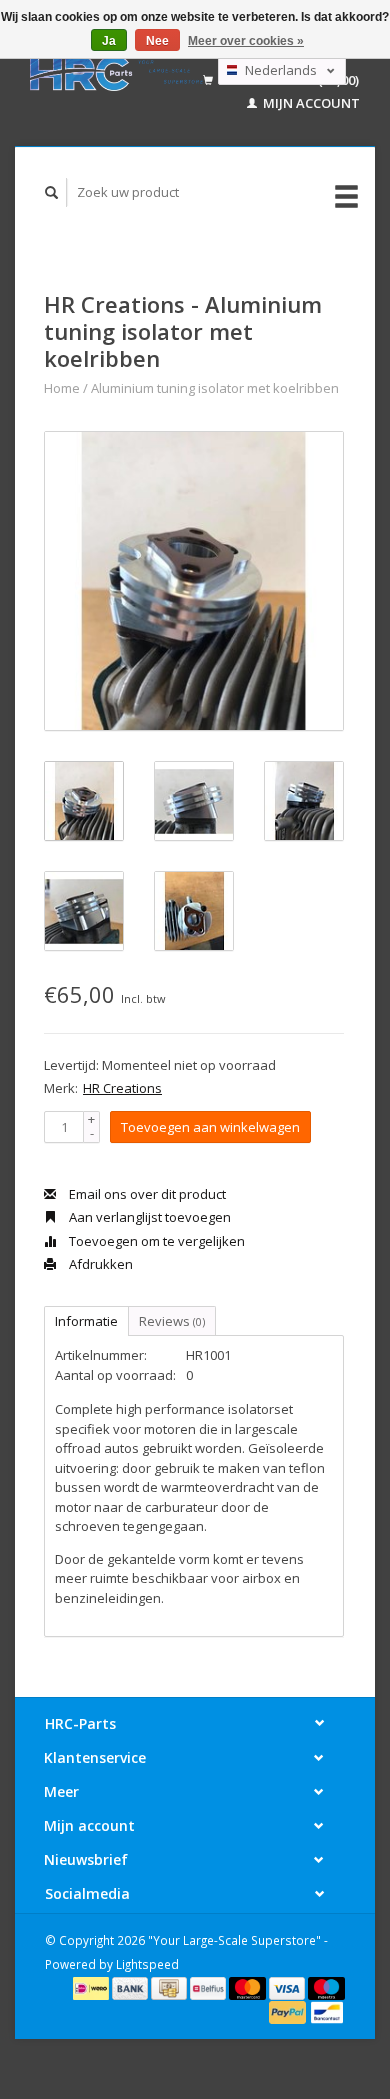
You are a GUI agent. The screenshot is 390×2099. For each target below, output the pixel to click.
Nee (157, 41)
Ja (109, 41)
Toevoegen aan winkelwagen (210, 1127)
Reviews (172, 1321)
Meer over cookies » (246, 41)
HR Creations (122, 1088)
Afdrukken (99, 1264)
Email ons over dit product (146, 1194)
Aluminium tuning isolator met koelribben (215, 388)
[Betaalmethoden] (92, 1987)
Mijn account (310, 103)
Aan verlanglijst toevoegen (148, 1217)
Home (62, 388)
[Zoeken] (52, 192)
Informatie (86, 1321)
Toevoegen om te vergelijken (155, 1241)
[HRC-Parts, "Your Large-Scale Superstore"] (116, 73)
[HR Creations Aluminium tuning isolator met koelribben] (194, 581)
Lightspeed (147, 1964)
